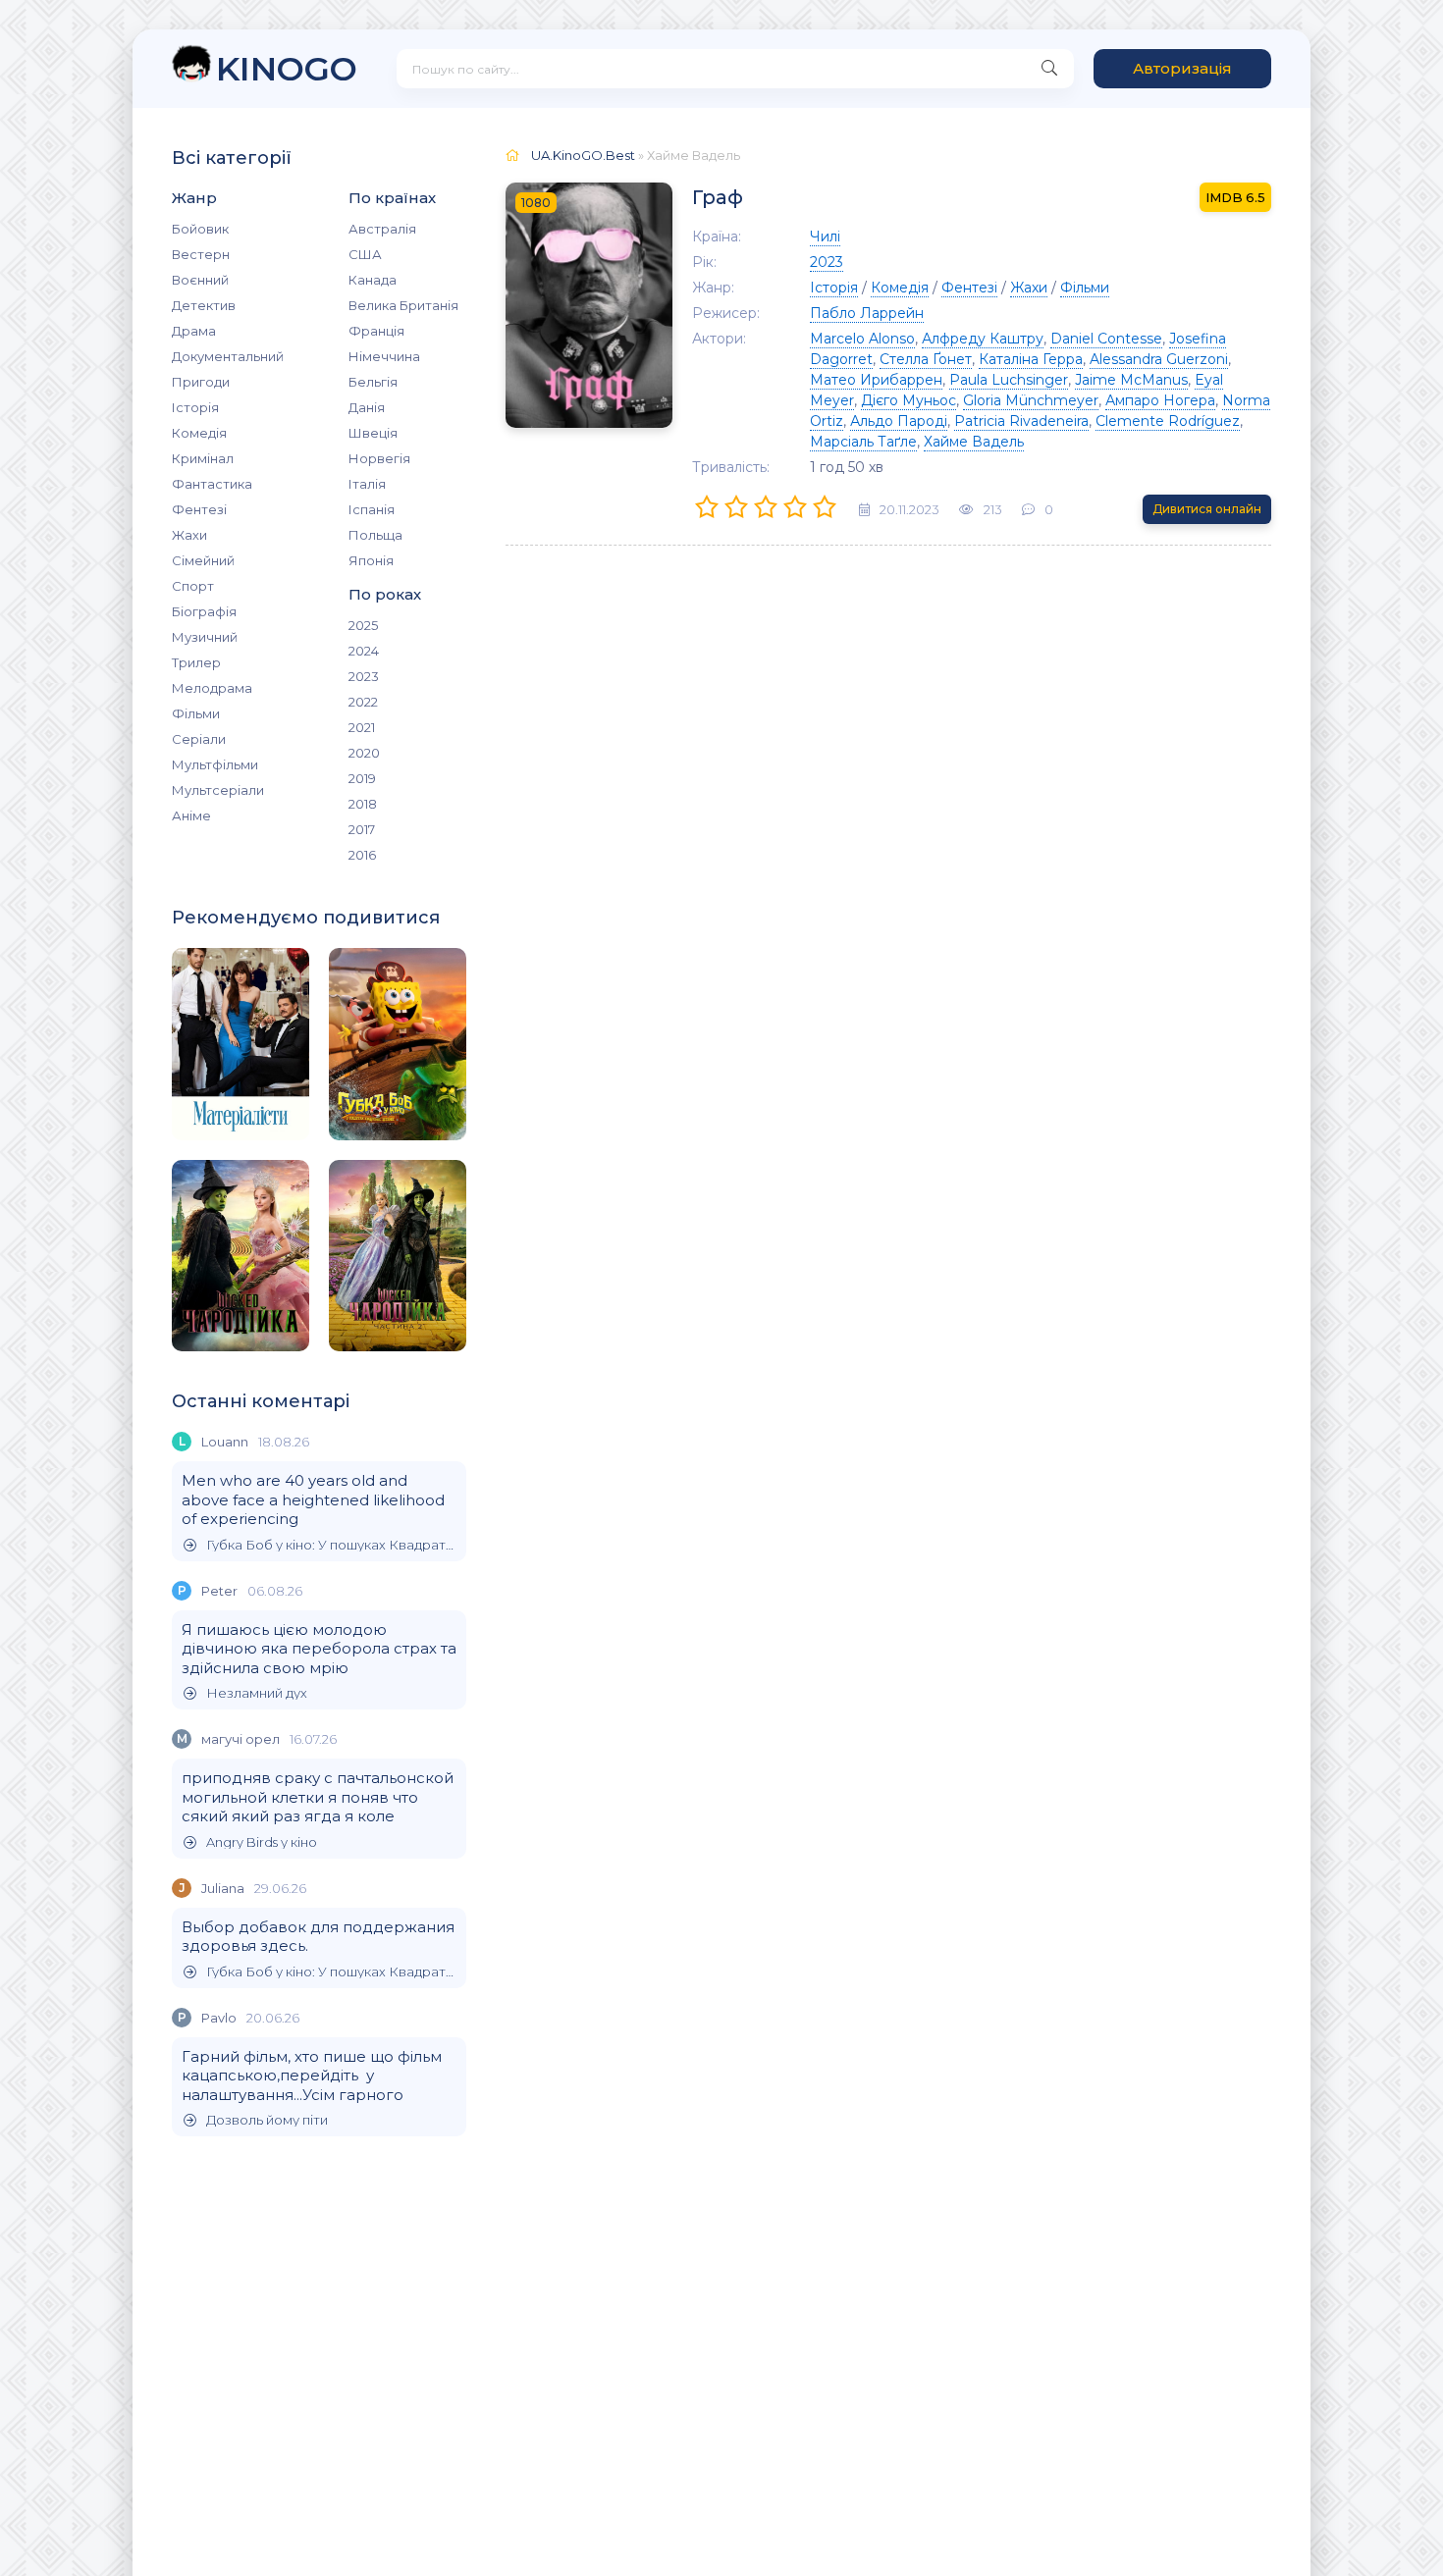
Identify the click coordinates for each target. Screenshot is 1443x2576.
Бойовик (200, 229)
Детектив (204, 305)
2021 (362, 727)
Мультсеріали (218, 790)
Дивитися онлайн (1207, 509)
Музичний (205, 637)
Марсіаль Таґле (863, 442)
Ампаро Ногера (1160, 400)
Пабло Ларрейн (867, 313)
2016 (362, 855)
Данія (367, 407)
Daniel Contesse (1106, 339)
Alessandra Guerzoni (1159, 359)
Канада (373, 280)
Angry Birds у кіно (262, 1842)
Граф (718, 197)
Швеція (373, 433)
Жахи (189, 535)
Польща (375, 535)
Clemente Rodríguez (1168, 421)
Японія (371, 560)
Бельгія (373, 382)
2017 (362, 829)
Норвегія (379, 458)
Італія (367, 484)
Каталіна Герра (1031, 359)
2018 (363, 804)
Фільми (196, 713)
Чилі (825, 237)
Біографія (204, 611)
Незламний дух (257, 1693)
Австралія (382, 229)
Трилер (196, 662)
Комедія (199, 433)
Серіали (199, 739)
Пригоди (201, 382)
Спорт (193, 586)
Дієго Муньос (909, 400)
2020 (364, 753)
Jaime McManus (1131, 380)
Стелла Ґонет (926, 359)
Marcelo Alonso (862, 339)
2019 (362, 778)
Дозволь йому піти (267, 2120)
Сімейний (203, 560)
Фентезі (199, 509)
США (365, 254)
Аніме (191, 815)
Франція (376, 331)
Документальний (228, 356)
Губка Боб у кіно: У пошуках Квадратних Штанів (331, 1545)
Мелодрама (212, 688)
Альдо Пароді (899, 421)
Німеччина (384, 356)
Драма (194, 331)
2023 (364, 676)
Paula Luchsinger (1009, 380)
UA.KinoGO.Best (583, 155)
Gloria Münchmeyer (1031, 400)
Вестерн (201, 254)
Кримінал (203, 458)
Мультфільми (215, 764)
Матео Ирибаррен (876, 380)
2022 (363, 702)
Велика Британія (403, 305)
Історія (195, 407)
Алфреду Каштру (983, 339)
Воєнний (200, 280)
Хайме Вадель (974, 442)
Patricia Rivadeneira (1021, 421)
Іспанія (372, 509)
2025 (363, 625)
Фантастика (212, 484)
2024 (364, 651)
